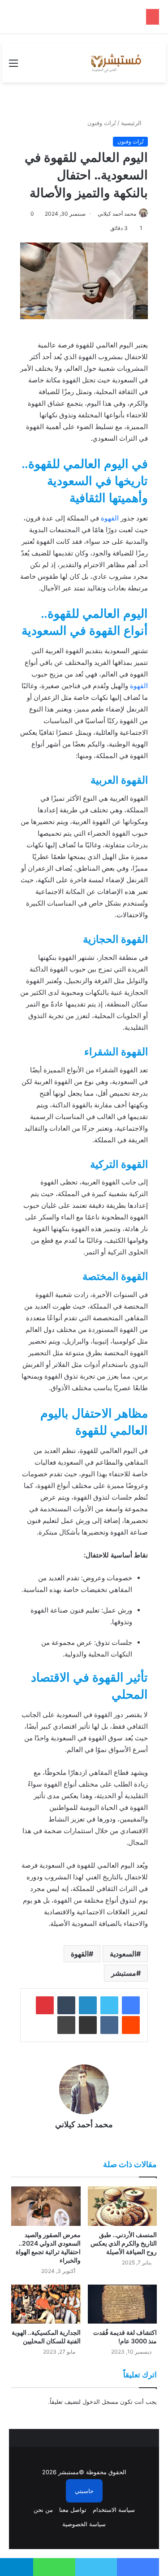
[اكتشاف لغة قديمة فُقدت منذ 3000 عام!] (123, 2304)
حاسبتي (84, 2491)
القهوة (110, 518)
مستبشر (124, 1973)
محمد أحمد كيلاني (117, 214)
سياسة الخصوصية (84, 2524)
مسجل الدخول (100, 2402)
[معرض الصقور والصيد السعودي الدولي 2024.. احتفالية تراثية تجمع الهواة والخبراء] (46, 2206)
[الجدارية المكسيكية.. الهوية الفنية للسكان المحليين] (46, 2304)
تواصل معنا (73, 2510)
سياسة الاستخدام (114, 2510)
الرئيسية (132, 123)
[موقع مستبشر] (115, 63)
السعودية (123, 1954)
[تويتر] (109, 2005)
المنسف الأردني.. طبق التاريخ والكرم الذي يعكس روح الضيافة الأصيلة (124, 2243)
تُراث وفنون (102, 123)
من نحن (43, 2510)
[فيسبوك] (131, 2005)
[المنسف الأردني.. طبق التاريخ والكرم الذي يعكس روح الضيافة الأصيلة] (123, 2206)
